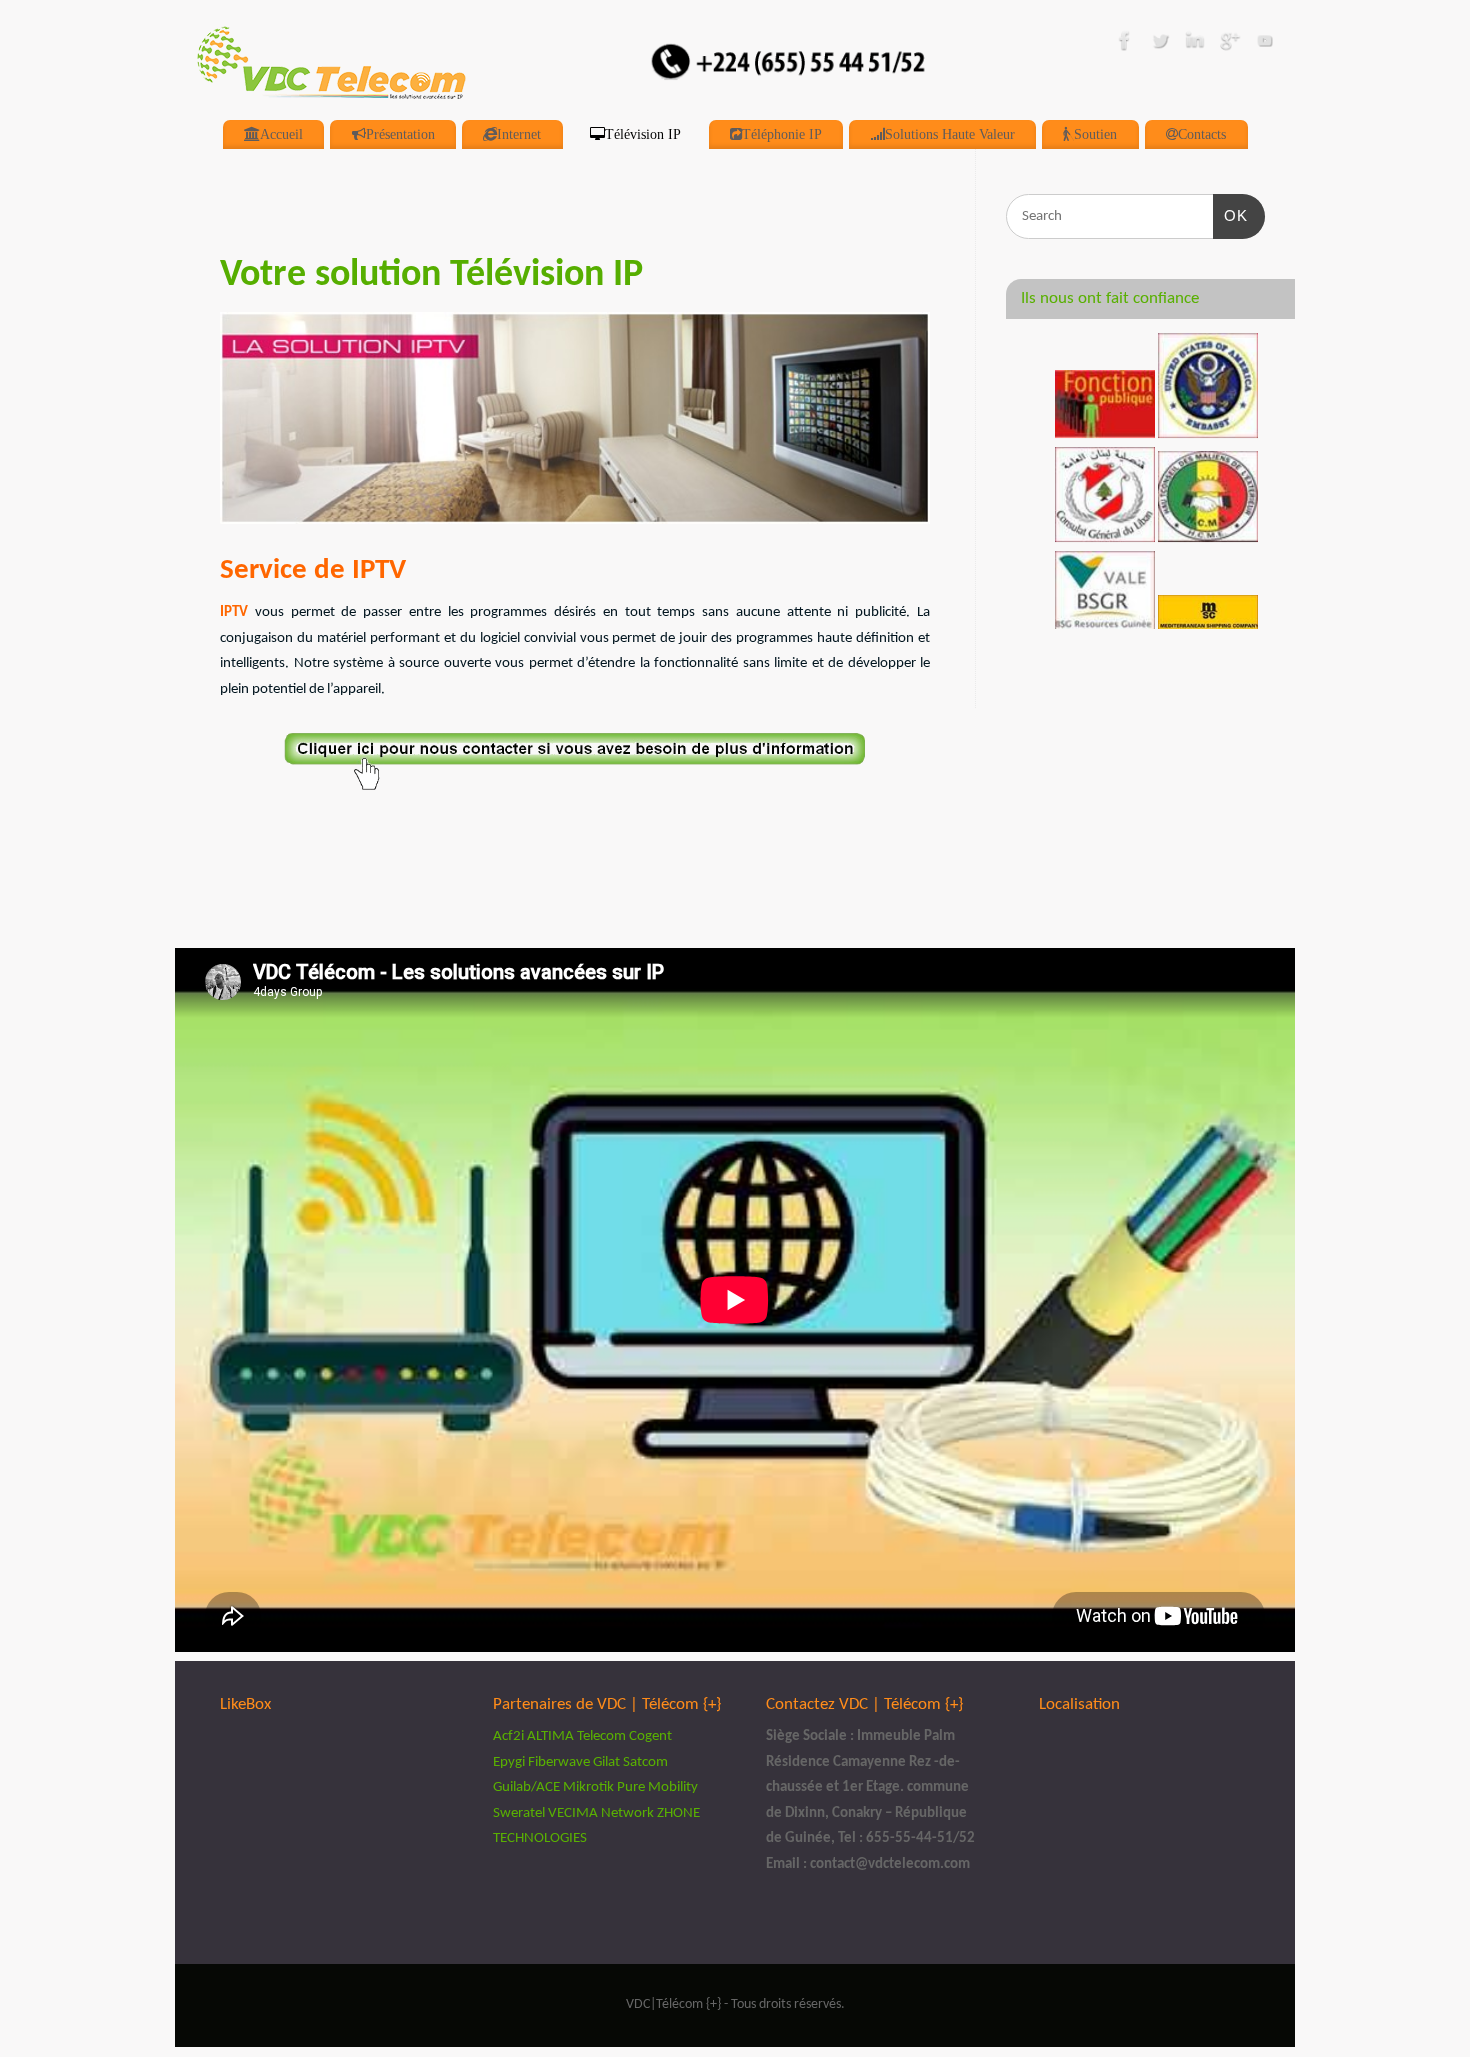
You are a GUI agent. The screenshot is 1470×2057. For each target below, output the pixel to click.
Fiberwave (559, 1762)
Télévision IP (643, 134)
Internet (519, 134)
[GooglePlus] (1230, 45)
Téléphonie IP (782, 134)
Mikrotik (588, 1787)
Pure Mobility (657, 1787)
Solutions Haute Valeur (950, 134)
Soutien (1095, 134)
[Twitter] (1160, 45)
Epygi (509, 1762)
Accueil (281, 134)
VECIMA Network (601, 1813)
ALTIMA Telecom (576, 1736)
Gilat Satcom (630, 1762)
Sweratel (519, 1813)
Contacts (1202, 134)
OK (1231, 215)
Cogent (650, 1736)
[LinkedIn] (1195, 45)
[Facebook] (1125, 45)
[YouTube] (1265, 45)
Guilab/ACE (526, 1787)
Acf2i (510, 1736)
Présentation (400, 134)
